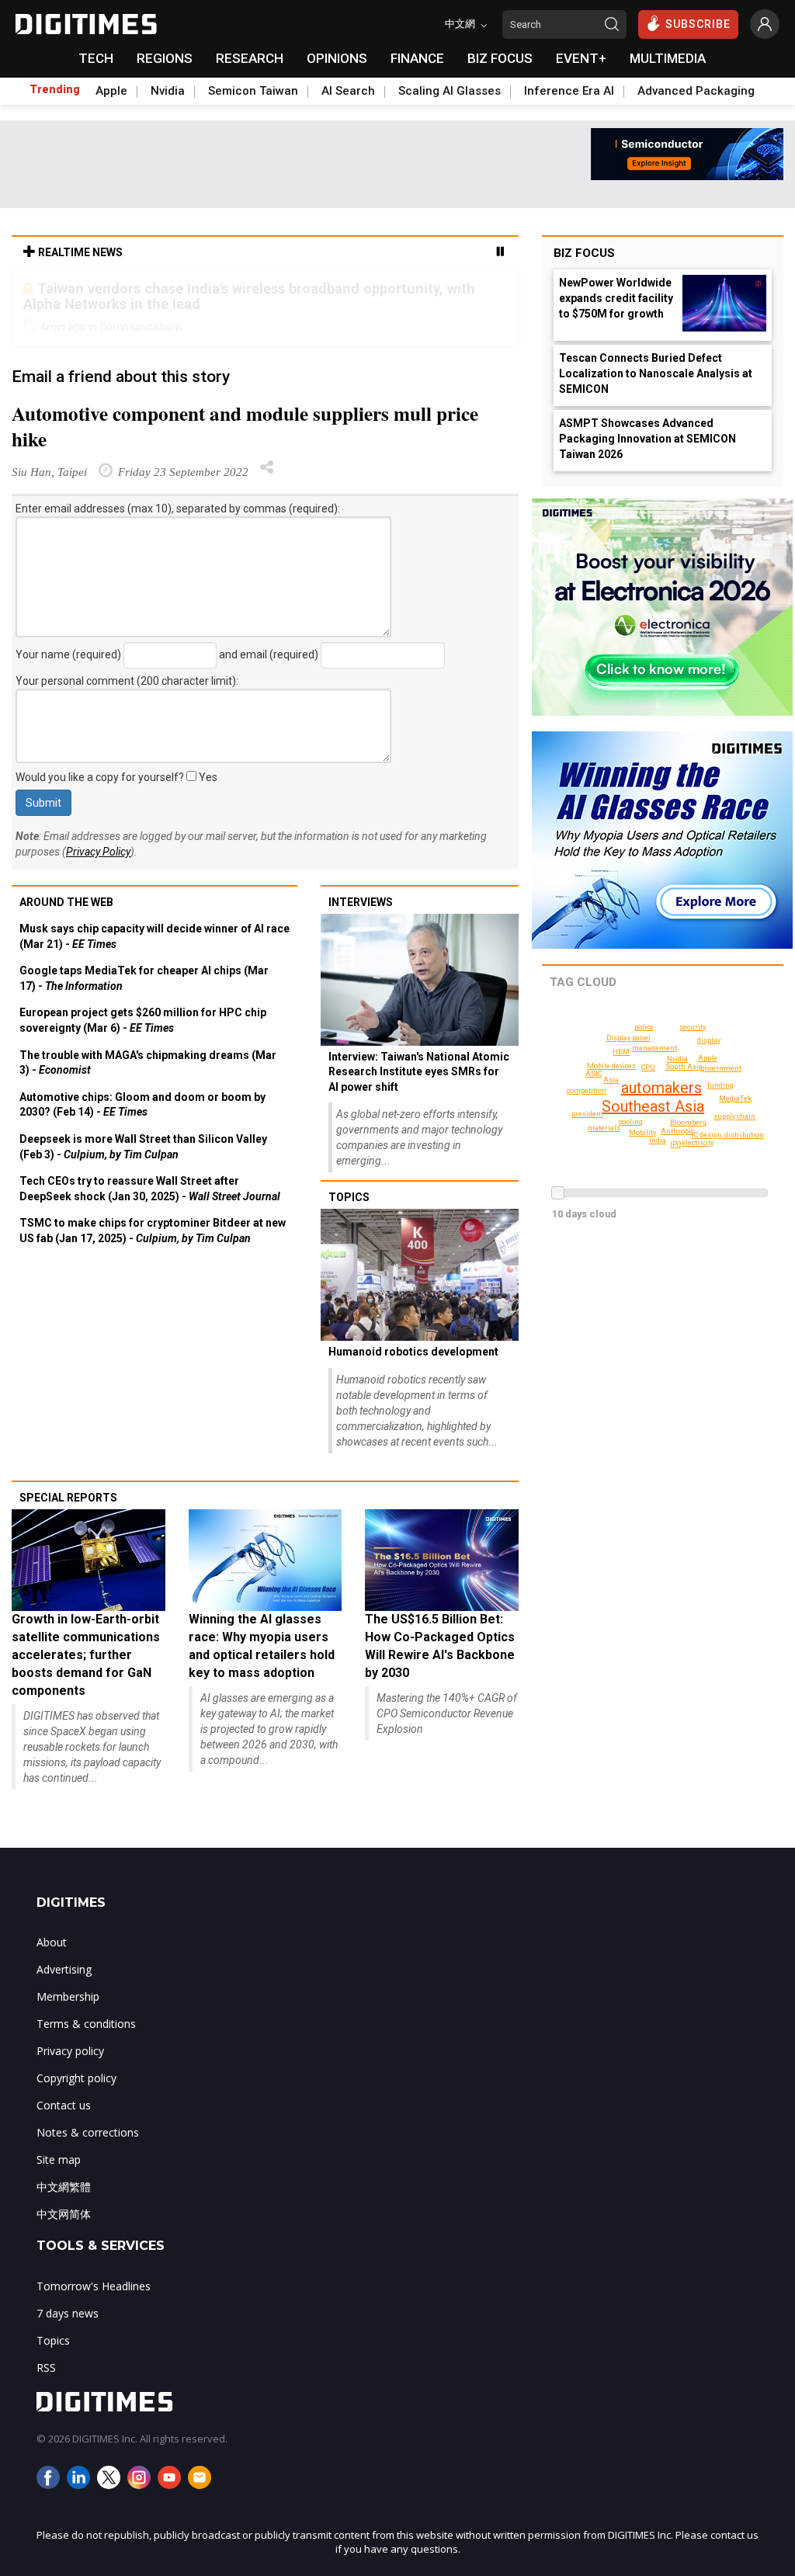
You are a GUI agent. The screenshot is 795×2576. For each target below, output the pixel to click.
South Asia (684, 1067)
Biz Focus (584, 253)
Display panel (628, 1038)
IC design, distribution (728, 1135)
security (693, 1027)
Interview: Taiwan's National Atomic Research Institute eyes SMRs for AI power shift (419, 1072)
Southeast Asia (653, 1106)
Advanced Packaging (696, 91)
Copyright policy (76, 2078)
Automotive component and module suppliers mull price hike (245, 426)
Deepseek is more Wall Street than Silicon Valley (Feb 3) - (143, 1147)
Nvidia (168, 91)
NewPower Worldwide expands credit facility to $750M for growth (616, 298)
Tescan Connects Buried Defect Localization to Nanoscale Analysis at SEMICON (656, 373)
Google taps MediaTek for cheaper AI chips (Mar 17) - (144, 978)
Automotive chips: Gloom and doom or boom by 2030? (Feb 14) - (142, 1105)
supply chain (734, 1116)
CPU (648, 1068)
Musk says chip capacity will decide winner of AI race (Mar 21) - (154, 936)
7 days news (68, 2313)
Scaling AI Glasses (450, 91)
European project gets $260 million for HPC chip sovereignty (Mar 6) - (143, 1020)
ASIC (594, 1074)
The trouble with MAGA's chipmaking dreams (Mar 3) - (148, 1063)
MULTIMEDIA (668, 58)
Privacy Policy (98, 852)
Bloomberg (688, 1123)
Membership (68, 1996)
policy (644, 1027)
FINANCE (417, 58)
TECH (96, 58)
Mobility (642, 1133)
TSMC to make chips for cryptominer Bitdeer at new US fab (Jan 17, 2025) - (153, 1231)
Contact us (64, 2105)
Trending (55, 89)
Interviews (361, 902)
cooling (631, 1122)
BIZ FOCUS (500, 58)
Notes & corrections (88, 2132)
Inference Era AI (569, 91)
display (709, 1040)
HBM (621, 1052)
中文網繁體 (64, 2187)
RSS (46, 2368)
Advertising (64, 1969)
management (654, 1048)
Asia (611, 1080)
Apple (111, 91)
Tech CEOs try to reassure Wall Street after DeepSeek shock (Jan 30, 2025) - (150, 1189)
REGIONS (165, 58)
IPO (675, 1144)
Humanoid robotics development (413, 1352)
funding (720, 1085)
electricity (698, 1143)
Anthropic (677, 1131)
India (658, 1140)
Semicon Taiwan (253, 91)
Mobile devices (611, 1066)
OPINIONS (337, 58)
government (721, 1068)
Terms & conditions (86, 2024)
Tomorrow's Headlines (94, 2286)
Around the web (66, 902)
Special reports (68, 1498)
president (587, 1114)
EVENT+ (581, 58)
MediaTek (735, 1099)
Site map (59, 2159)
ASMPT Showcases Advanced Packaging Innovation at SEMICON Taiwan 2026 (647, 439)
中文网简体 (64, 2214)
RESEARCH (250, 58)
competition (587, 1091)
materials (604, 1128)
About (52, 1942)
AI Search (348, 91)
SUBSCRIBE (698, 24)
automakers (661, 1088)
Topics (349, 1197)
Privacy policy (70, 2051)
